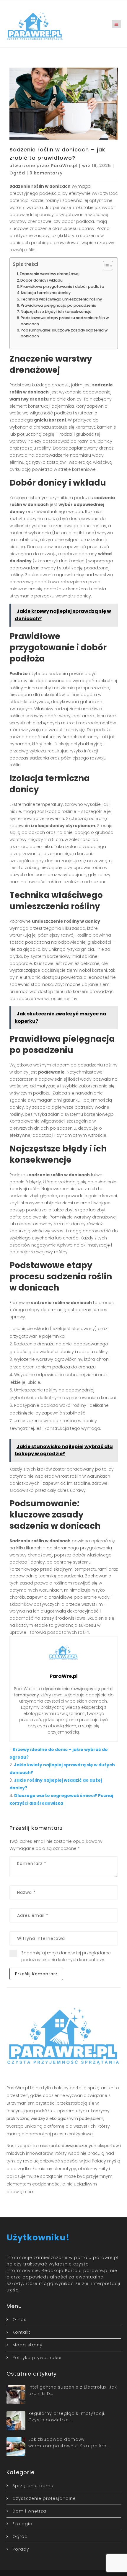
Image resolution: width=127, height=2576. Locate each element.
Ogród (17, 173)
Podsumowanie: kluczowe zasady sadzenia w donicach (64, 333)
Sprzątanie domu (33, 2486)
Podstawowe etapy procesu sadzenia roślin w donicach (65, 321)
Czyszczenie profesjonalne (44, 2498)
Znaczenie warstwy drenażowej (49, 274)
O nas (19, 2319)
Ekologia (22, 2524)
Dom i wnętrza (29, 2511)
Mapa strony (27, 2345)
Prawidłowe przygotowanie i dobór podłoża (62, 286)
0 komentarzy (46, 173)
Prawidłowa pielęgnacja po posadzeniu (58, 305)
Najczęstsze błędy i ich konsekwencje (56, 312)
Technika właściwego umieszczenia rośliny (61, 299)
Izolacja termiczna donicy (46, 293)
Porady (21, 2549)
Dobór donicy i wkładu (41, 280)
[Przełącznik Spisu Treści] (105, 266)
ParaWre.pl (64, 166)
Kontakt (21, 2332)
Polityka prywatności (37, 2358)
